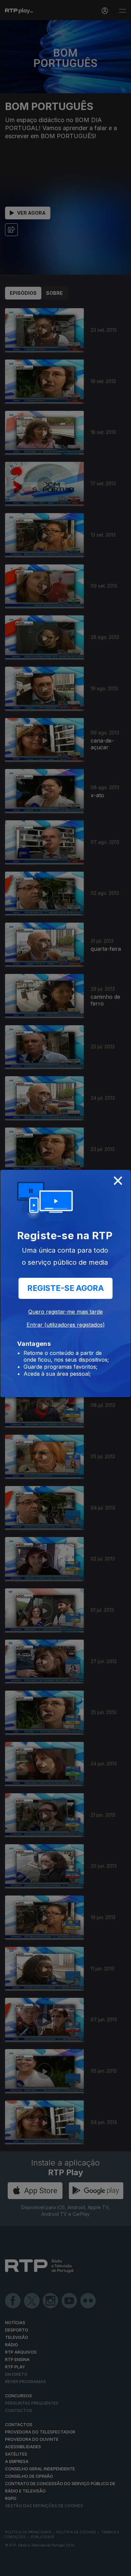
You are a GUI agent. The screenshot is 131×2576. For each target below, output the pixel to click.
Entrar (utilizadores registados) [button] (66, 1325)
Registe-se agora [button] (65, 1288)
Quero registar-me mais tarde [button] (65, 1312)
